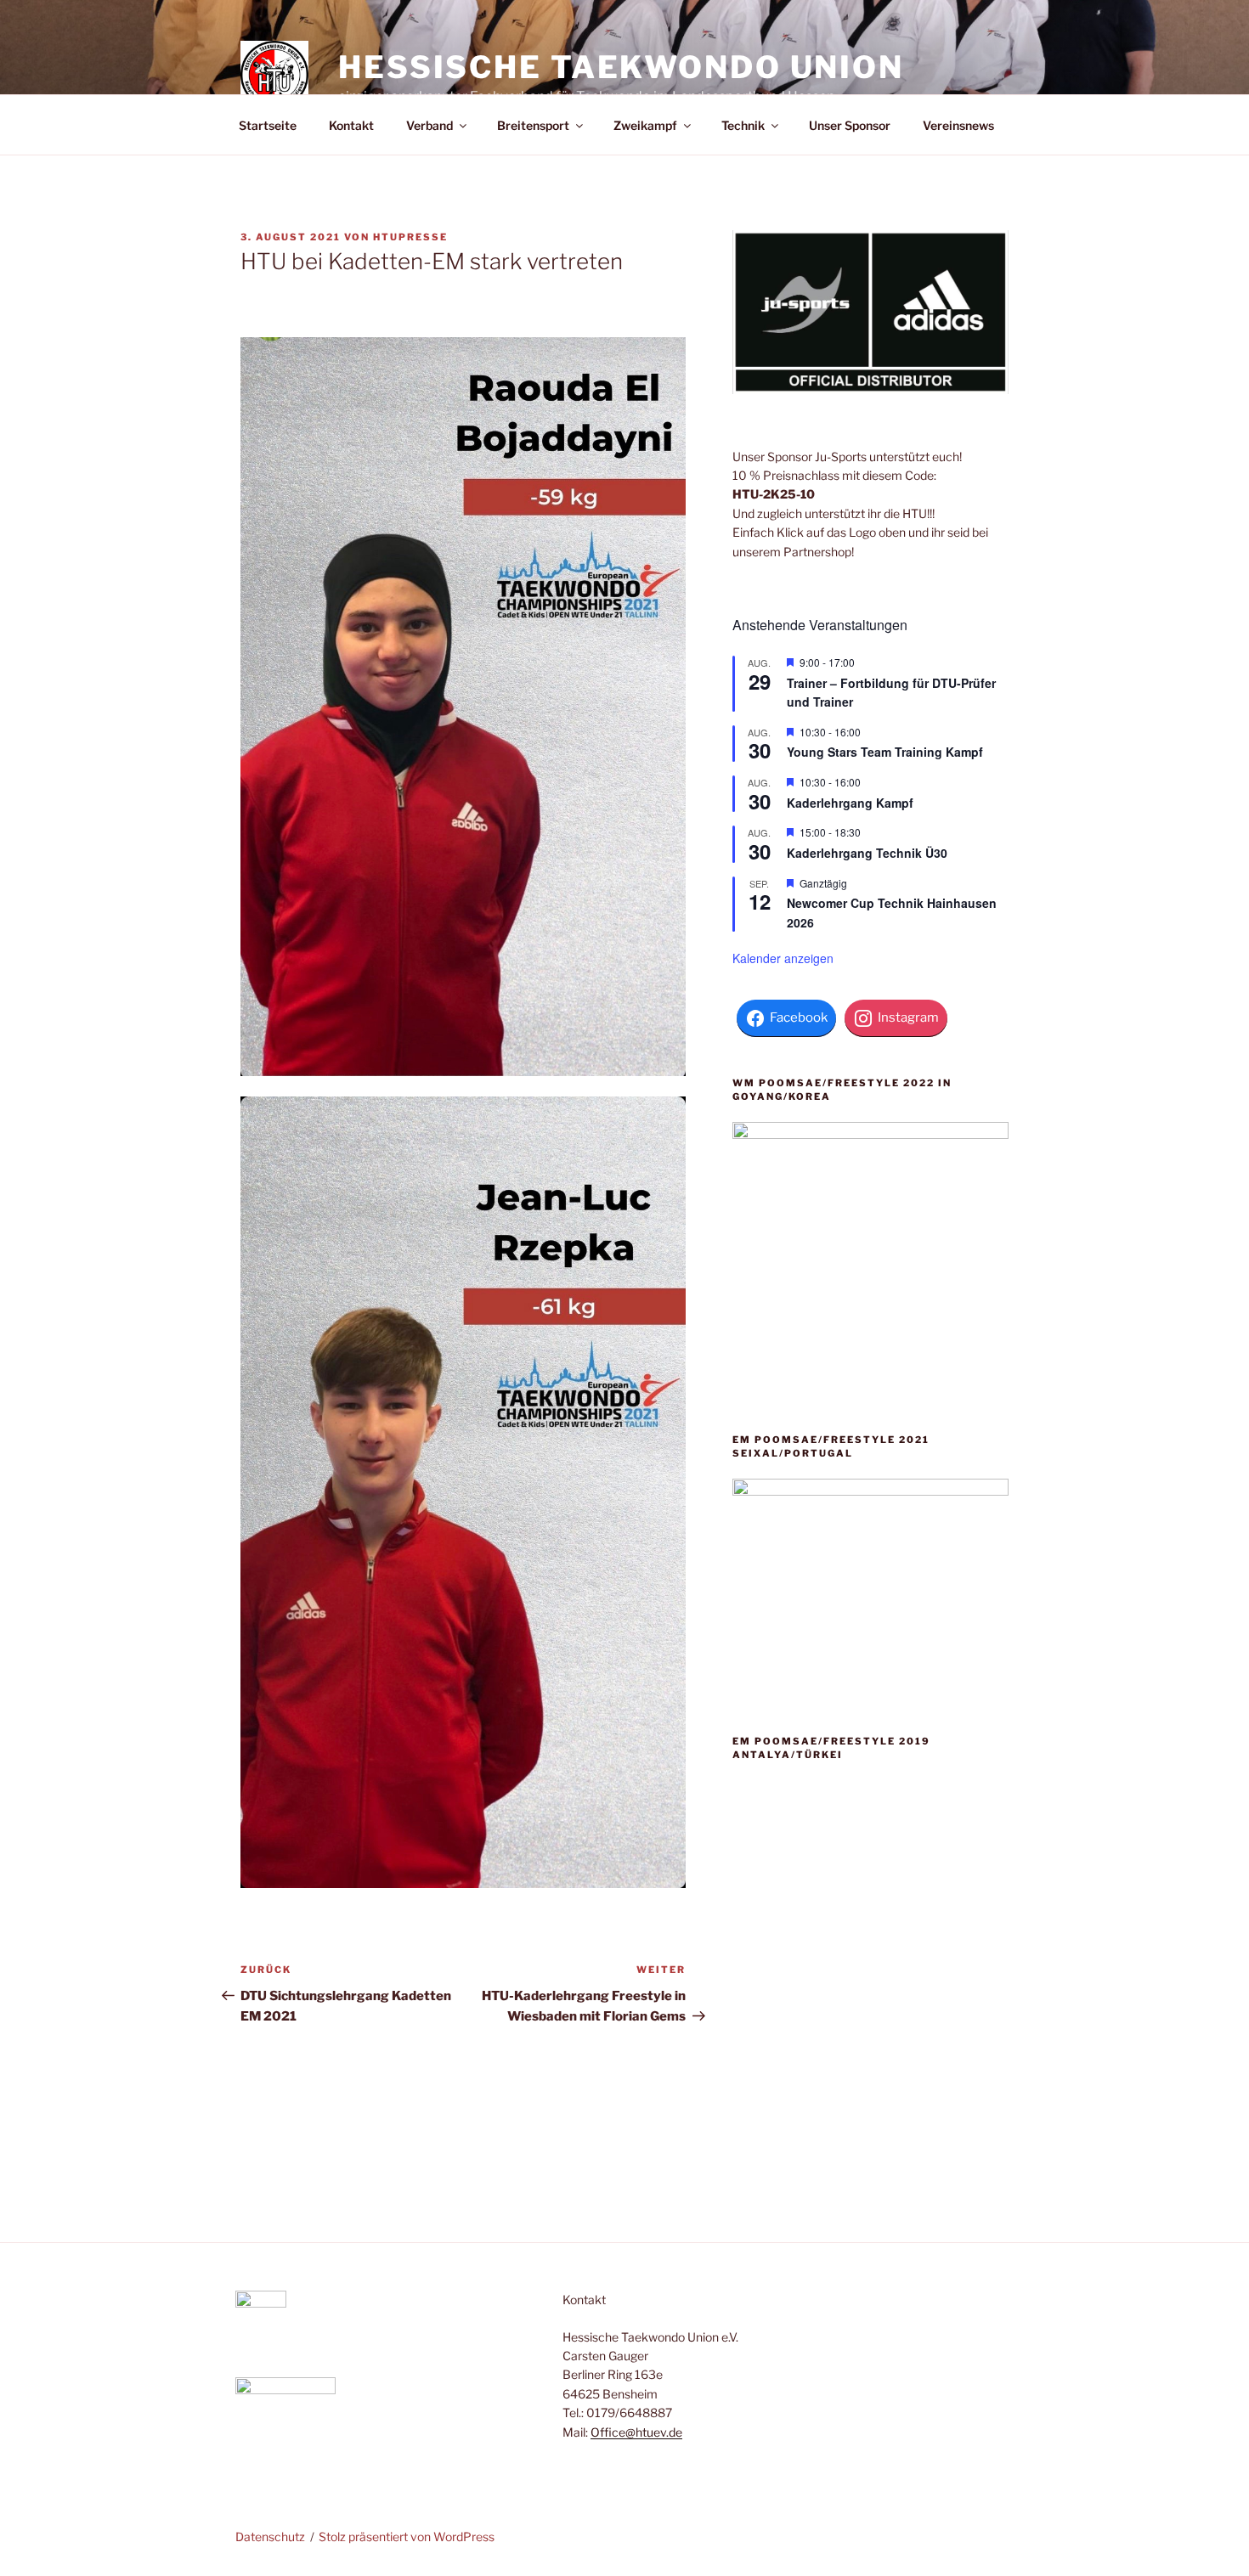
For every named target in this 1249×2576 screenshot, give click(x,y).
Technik (743, 125)
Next (907, 2008)
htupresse (410, 237)
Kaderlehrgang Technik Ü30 (867, 853)
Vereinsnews (958, 125)
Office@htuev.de (636, 2432)
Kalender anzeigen (783, 958)
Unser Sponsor (850, 125)
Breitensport (533, 125)
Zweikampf (645, 125)
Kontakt (351, 125)
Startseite (268, 125)
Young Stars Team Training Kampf (885, 752)
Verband (430, 125)
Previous (834, 2008)
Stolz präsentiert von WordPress (407, 2537)
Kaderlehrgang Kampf (850, 803)
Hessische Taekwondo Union (621, 67)
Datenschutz (270, 2537)
